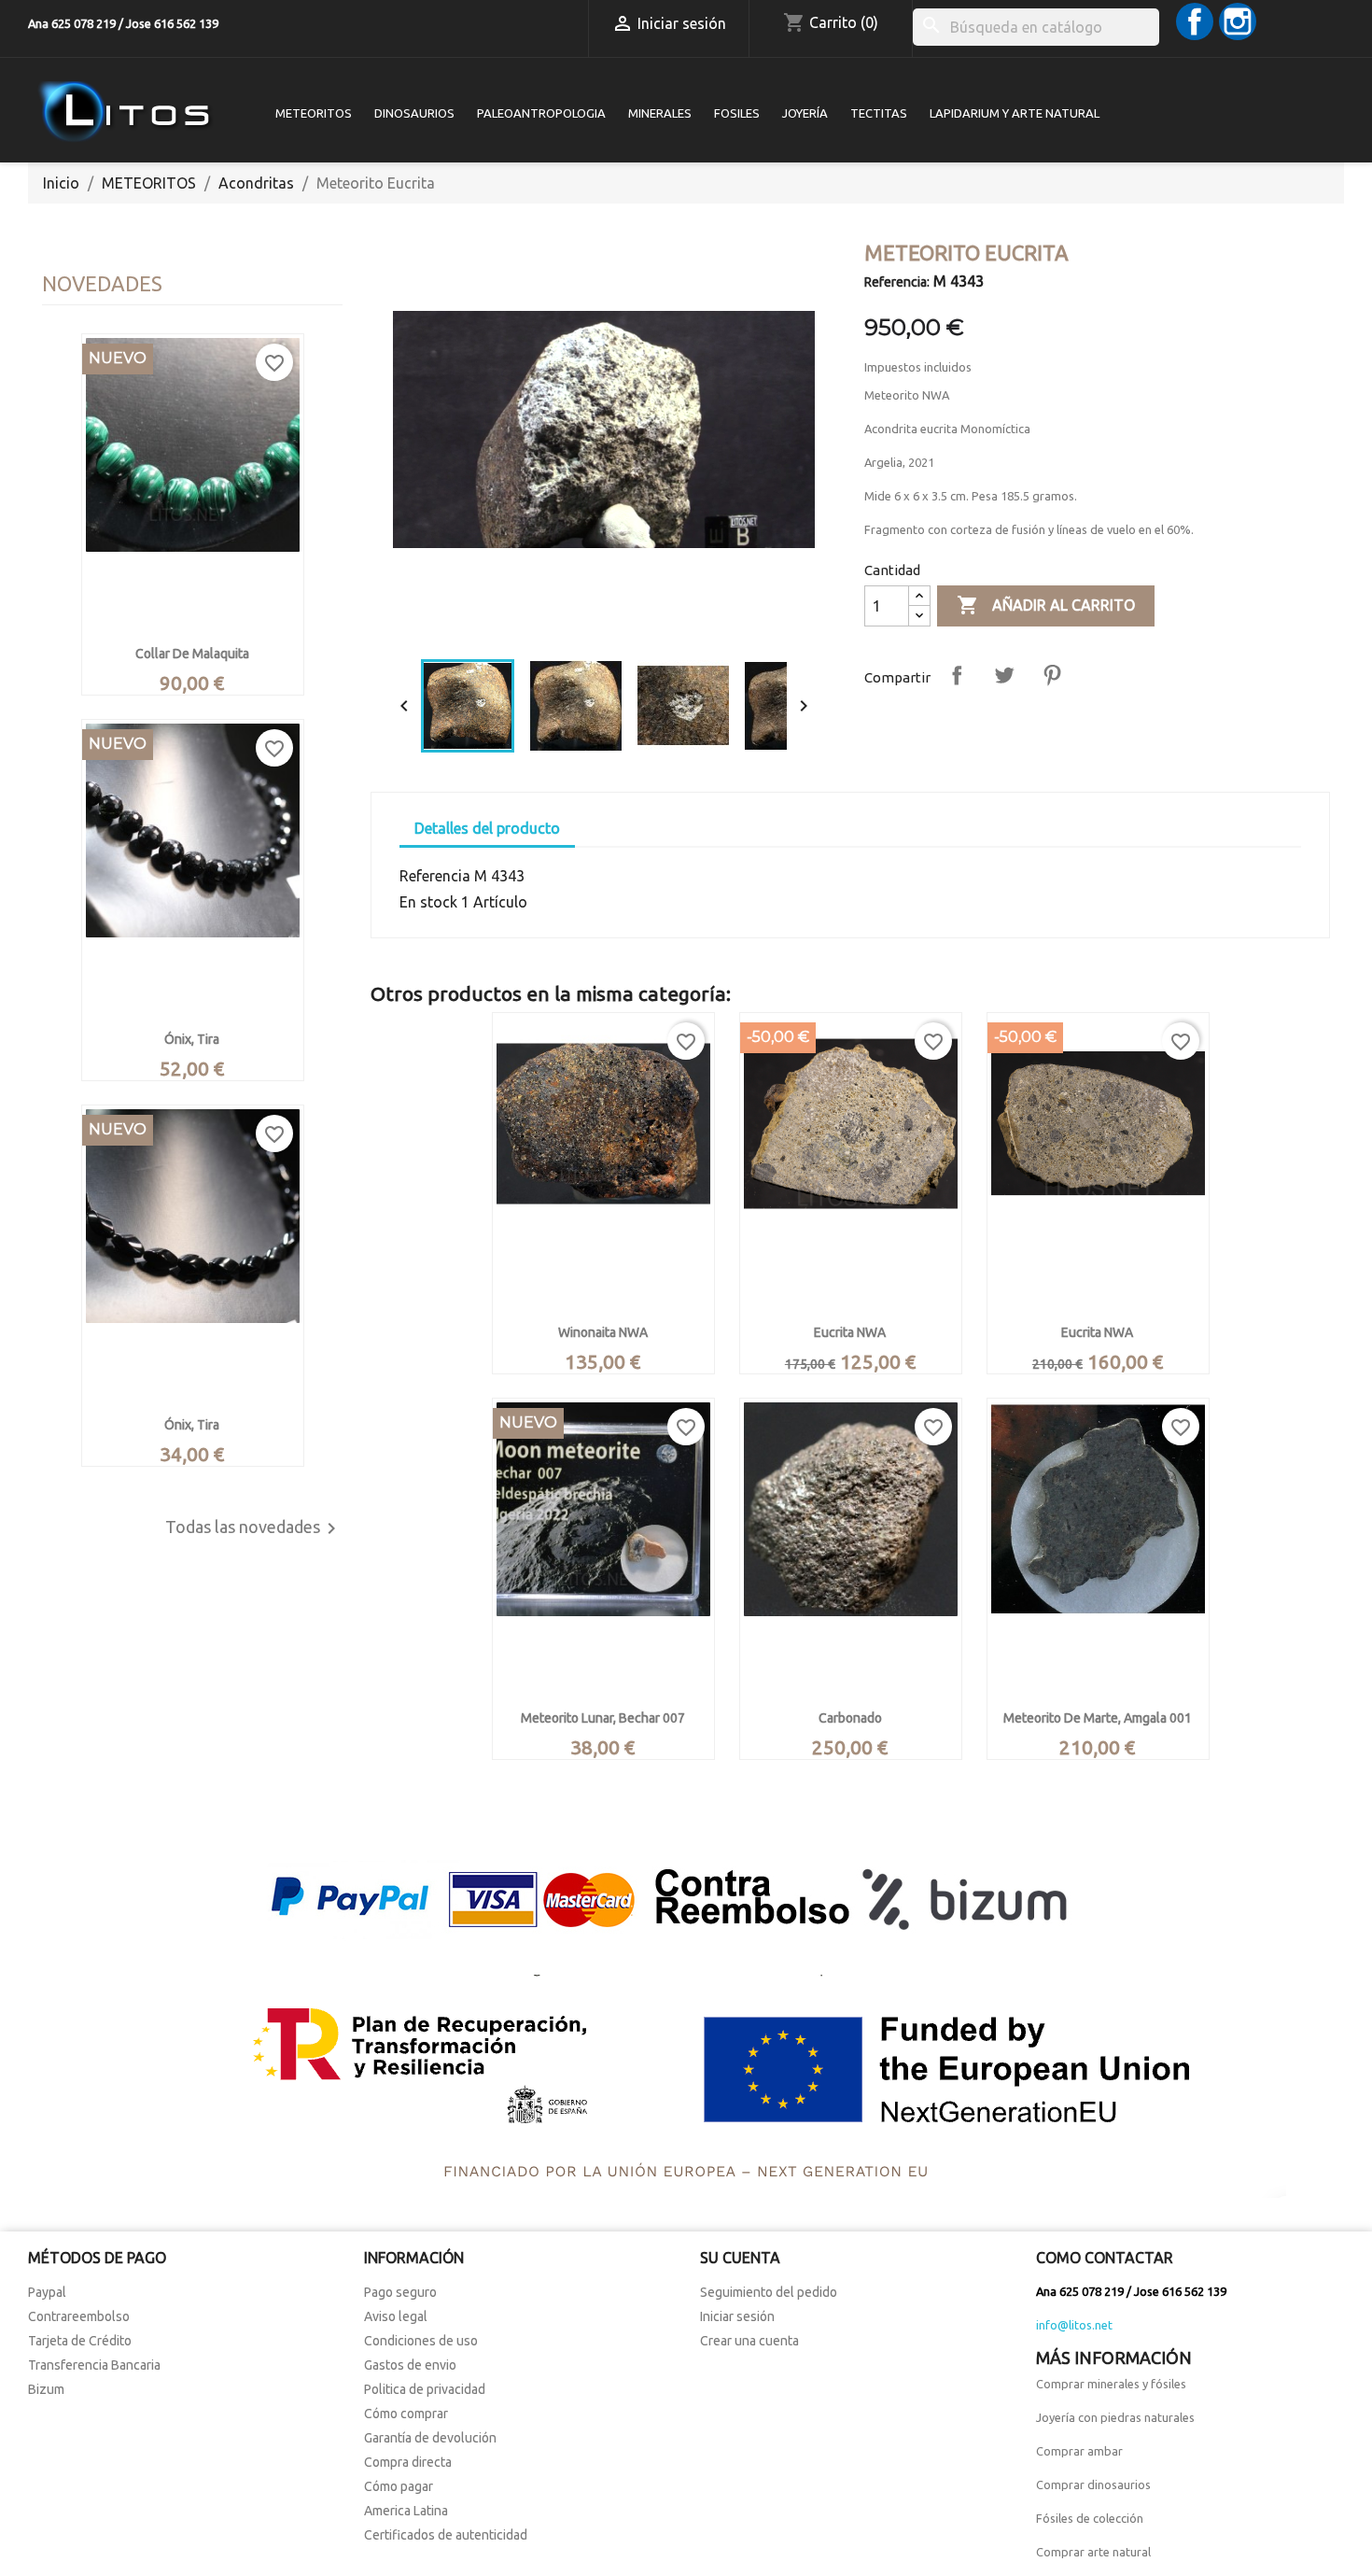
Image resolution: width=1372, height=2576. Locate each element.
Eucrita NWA (850, 1332)
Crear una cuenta (749, 2341)
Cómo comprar (406, 2414)
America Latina (406, 2511)
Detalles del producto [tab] (487, 828)
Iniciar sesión (737, 2316)
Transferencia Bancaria (94, 2365)
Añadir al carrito (1046, 605)
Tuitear (1004, 675)
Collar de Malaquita (192, 654)
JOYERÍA (805, 113)
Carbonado (850, 1718)
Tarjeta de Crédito (80, 2341)
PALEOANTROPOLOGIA (541, 113)
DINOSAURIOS (414, 113)
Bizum (46, 2389)
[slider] (602, 627)
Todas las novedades (254, 1528)
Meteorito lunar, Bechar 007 (603, 1718)
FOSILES (737, 113)
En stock (428, 902)
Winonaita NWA (603, 1332)
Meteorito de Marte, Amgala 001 (1098, 1718)
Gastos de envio (410, 2365)
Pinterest (1052, 675)
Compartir (957, 675)
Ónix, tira (192, 1039)
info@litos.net (1074, 2325)
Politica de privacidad (425, 2389)
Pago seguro (400, 2292)
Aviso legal (396, 2316)
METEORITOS (314, 113)
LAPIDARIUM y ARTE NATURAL (1015, 113)
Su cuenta (740, 2258)
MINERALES (660, 113)
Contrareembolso (79, 2316)
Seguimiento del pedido (769, 2292)
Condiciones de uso (421, 2341)
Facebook (1195, 21)
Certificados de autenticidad (446, 2535)
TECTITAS (879, 113)
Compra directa (408, 2462)
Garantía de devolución (430, 2438)
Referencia (435, 876)
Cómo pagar (399, 2486)
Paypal (47, 2292)
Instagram (1238, 21)
